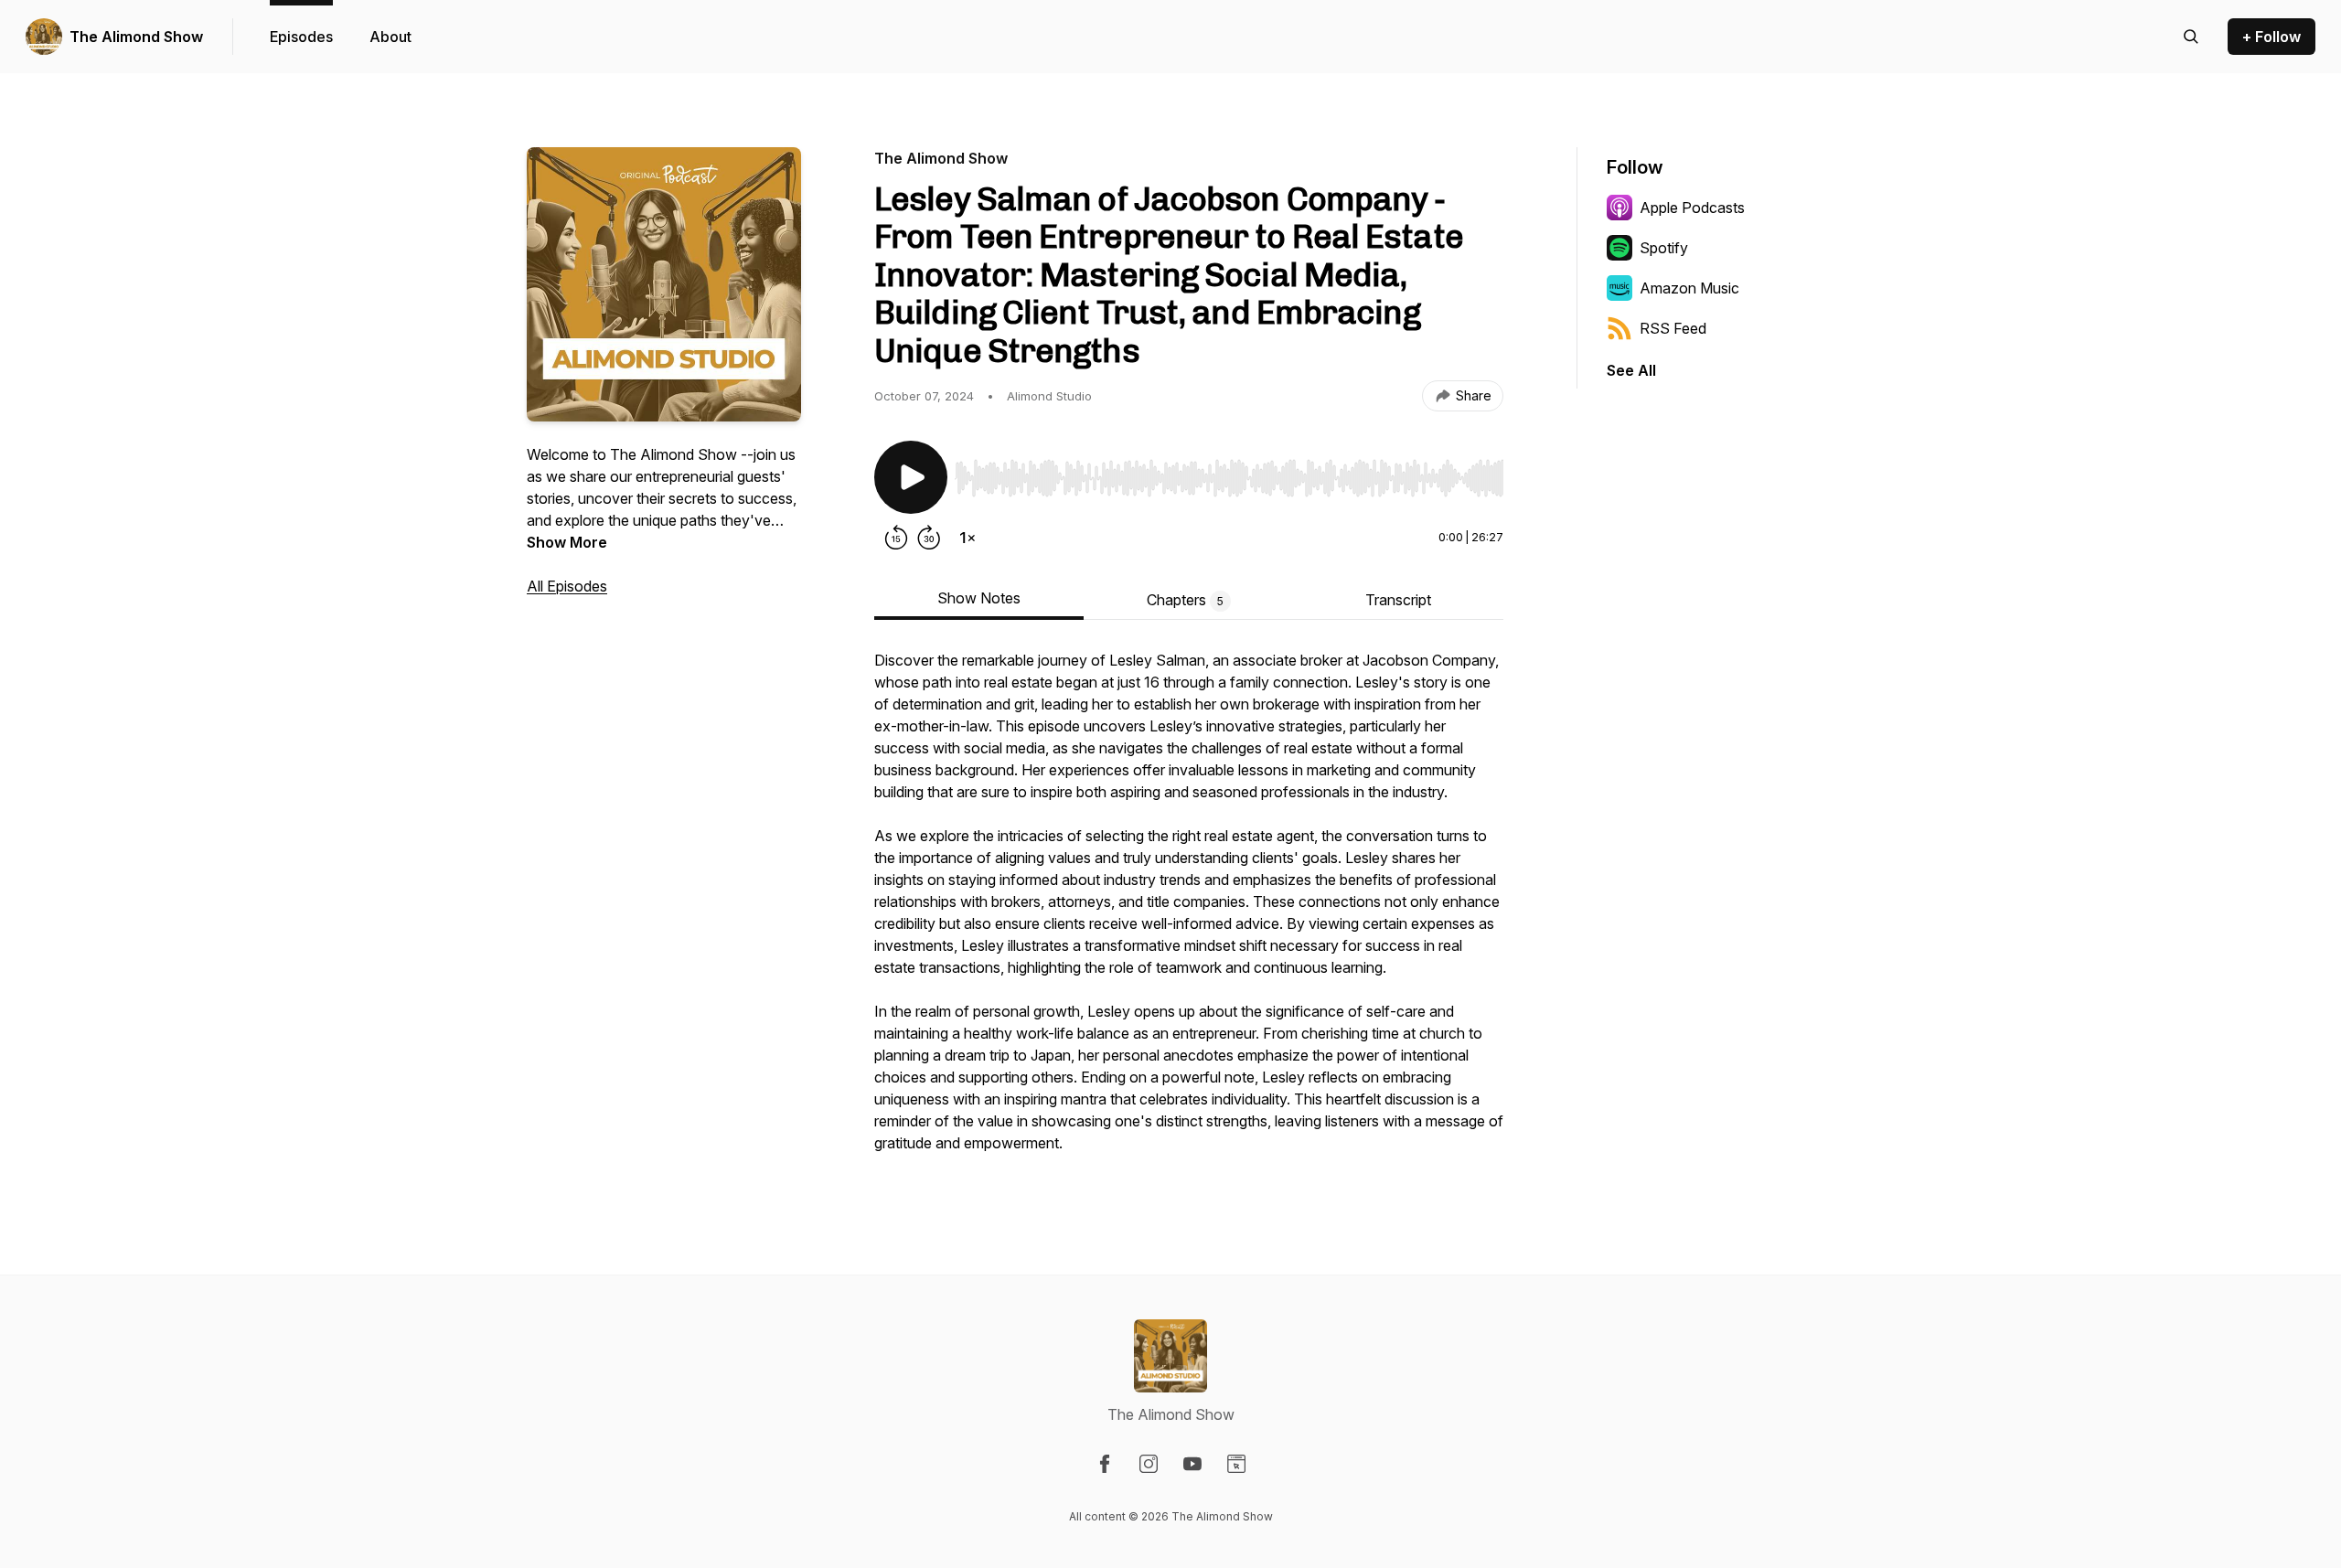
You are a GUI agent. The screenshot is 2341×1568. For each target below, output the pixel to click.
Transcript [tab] (1398, 600)
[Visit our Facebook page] (1105, 1464)
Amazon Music (1689, 288)
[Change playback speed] (967, 538)
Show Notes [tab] (979, 598)
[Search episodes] (2191, 37)
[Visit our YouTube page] (1192, 1464)
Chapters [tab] (1185, 600)
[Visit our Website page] (1236, 1464)
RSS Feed (1673, 328)
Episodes (301, 37)
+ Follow (2272, 37)
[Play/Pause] (911, 477)
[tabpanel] (1189, 911)
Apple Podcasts (1692, 208)
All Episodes (567, 586)
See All (1631, 370)
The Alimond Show (136, 37)
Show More (567, 542)
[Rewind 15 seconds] (896, 538)
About (390, 37)
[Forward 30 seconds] (929, 538)
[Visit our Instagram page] (1149, 1464)
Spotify (1664, 248)
